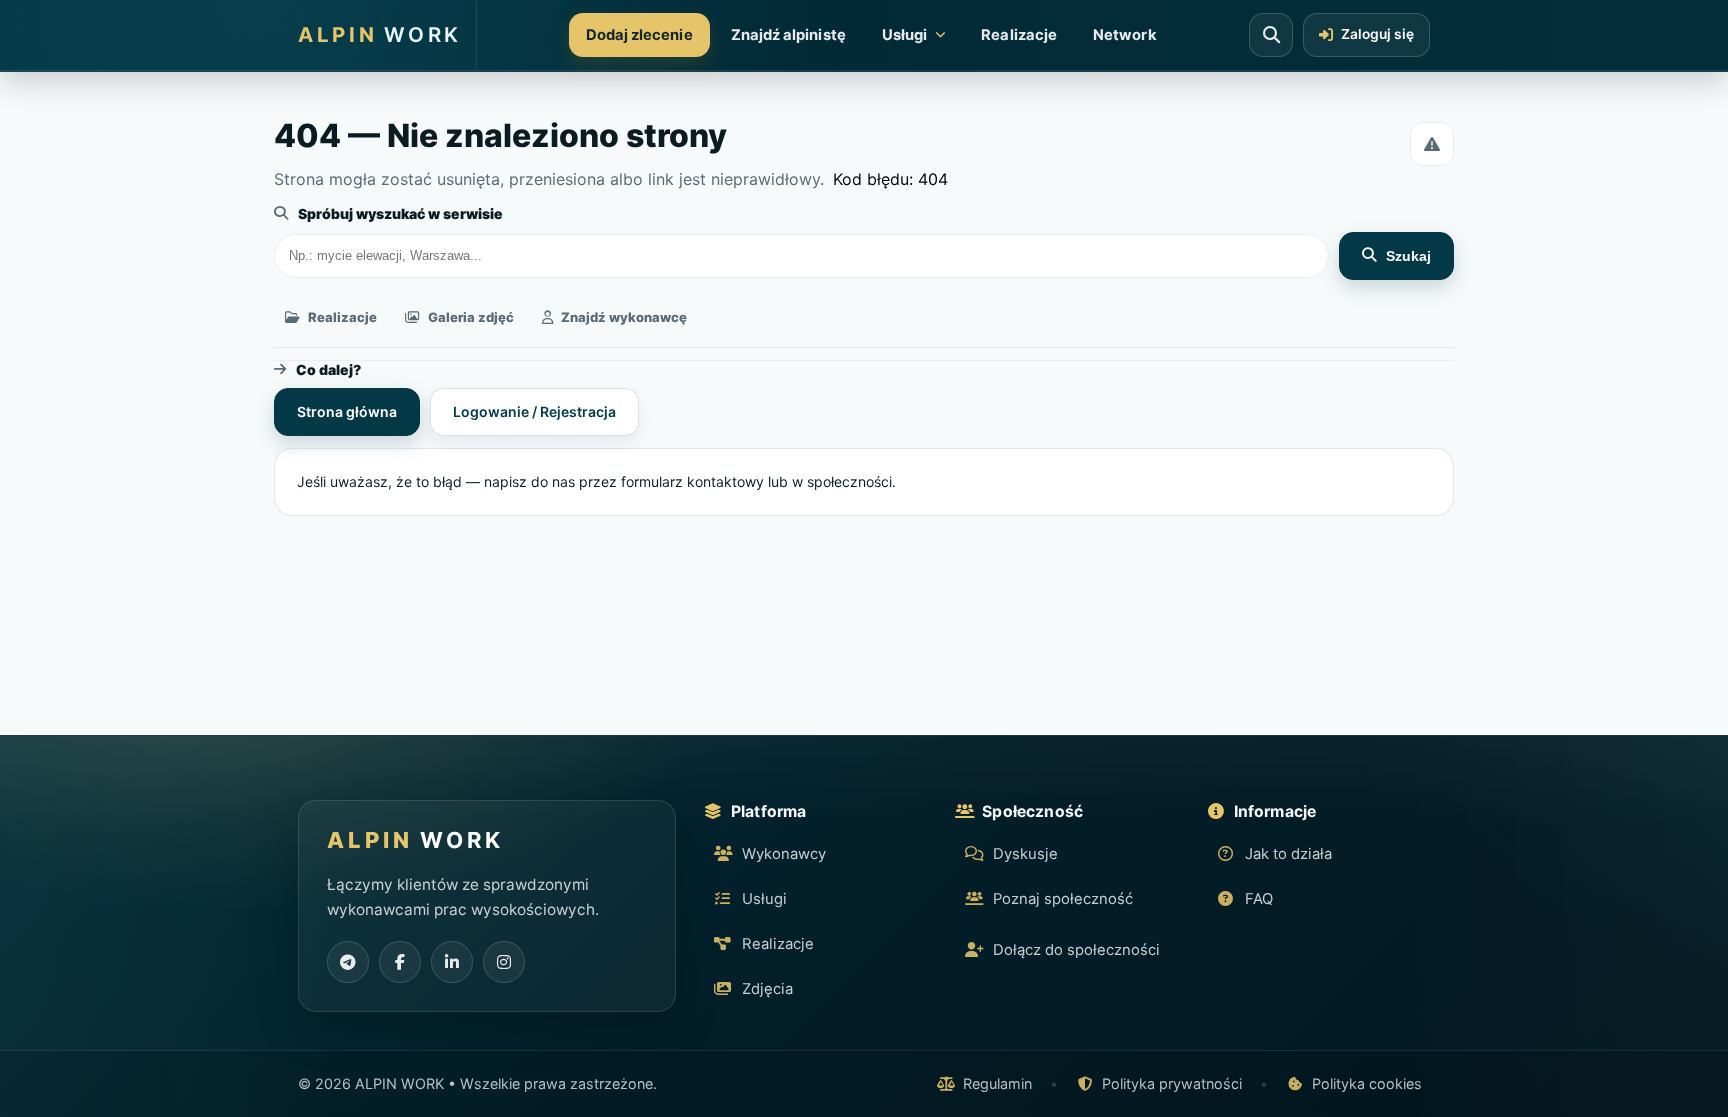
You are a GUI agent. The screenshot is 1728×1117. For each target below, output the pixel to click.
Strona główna (347, 411)
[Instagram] (504, 962)
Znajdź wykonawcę (624, 317)
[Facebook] (400, 962)
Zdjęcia (767, 989)
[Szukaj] (1271, 35)
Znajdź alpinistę (788, 35)
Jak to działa (1288, 854)
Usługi (904, 35)
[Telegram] (348, 962)
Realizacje (1019, 35)
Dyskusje (1025, 854)
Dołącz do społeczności (1076, 950)
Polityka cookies (1367, 1083)
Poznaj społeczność (1063, 899)
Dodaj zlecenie (639, 35)
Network (1125, 35)
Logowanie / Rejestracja (534, 411)
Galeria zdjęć (471, 317)
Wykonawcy (784, 854)
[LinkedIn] (452, 962)
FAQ (1259, 899)
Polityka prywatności (1172, 1083)
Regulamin (997, 1083)
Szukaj (1408, 256)
